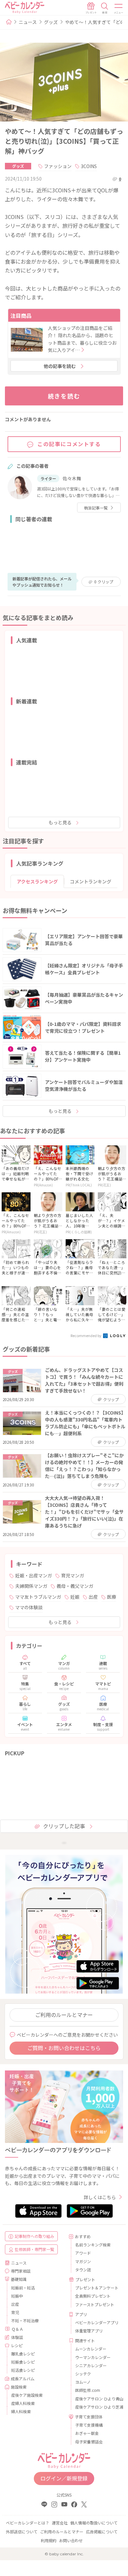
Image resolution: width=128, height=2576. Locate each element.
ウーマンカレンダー (93, 2357)
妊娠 (75, 1597)
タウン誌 (83, 2270)
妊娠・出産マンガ (33, 1575)
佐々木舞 (72, 478)
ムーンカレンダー (91, 2349)
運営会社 (60, 2523)
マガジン (83, 2261)
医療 (112, 1597)
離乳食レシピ (23, 2354)
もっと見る (60, 822)
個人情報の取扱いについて (94, 2523)
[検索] (105, 8)
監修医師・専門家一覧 (34, 2249)
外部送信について (22, 2532)
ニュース (28, 22)
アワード (83, 2253)
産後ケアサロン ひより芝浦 (97, 2407)
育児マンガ (73, 1575)
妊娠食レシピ (23, 2362)
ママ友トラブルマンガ (38, 1597)
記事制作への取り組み (34, 2236)
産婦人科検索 (23, 2403)
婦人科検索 (21, 2411)
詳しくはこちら (100, 2197)
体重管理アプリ (89, 2331)
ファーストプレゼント (95, 2304)
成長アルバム (23, 2379)
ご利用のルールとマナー (64, 2015)
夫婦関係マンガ (31, 1586)
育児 (15, 2312)
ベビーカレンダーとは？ (28, 2523)
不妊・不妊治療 (25, 2320)
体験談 (17, 2337)
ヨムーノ (83, 2382)
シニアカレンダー (91, 2365)
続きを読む (64, 396)
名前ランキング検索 (93, 2245)
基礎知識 (19, 2279)
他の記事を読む (60, 366)
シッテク (83, 2374)
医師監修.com (88, 2390)
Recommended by (86, 1335)
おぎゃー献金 (87, 2433)
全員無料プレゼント (93, 2296)
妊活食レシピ (23, 2370)
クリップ (104, 582)
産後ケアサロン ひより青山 (97, 2399)
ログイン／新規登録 (64, 2478)
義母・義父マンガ (75, 1586)
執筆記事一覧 (96, 508)
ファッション (58, 166)
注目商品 (21, 315)
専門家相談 (21, 2271)
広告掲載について (102, 2532)
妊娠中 (17, 2296)
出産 (93, 1597)
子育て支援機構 (89, 2425)
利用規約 (49, 2540)
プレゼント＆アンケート (97, 2288)
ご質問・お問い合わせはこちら (64, 2048)
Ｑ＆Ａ (17, 2329)
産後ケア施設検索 (27, 2395)
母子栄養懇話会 (89, 2442)
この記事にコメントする (69, 444)
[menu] (119, 8)
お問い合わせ (71, 2540)
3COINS (89, 166)
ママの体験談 (29, 1607)
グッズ (51, 22)
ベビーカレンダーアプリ (97, 2322)
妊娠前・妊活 (23, 2288)
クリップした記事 (64, 1826)
